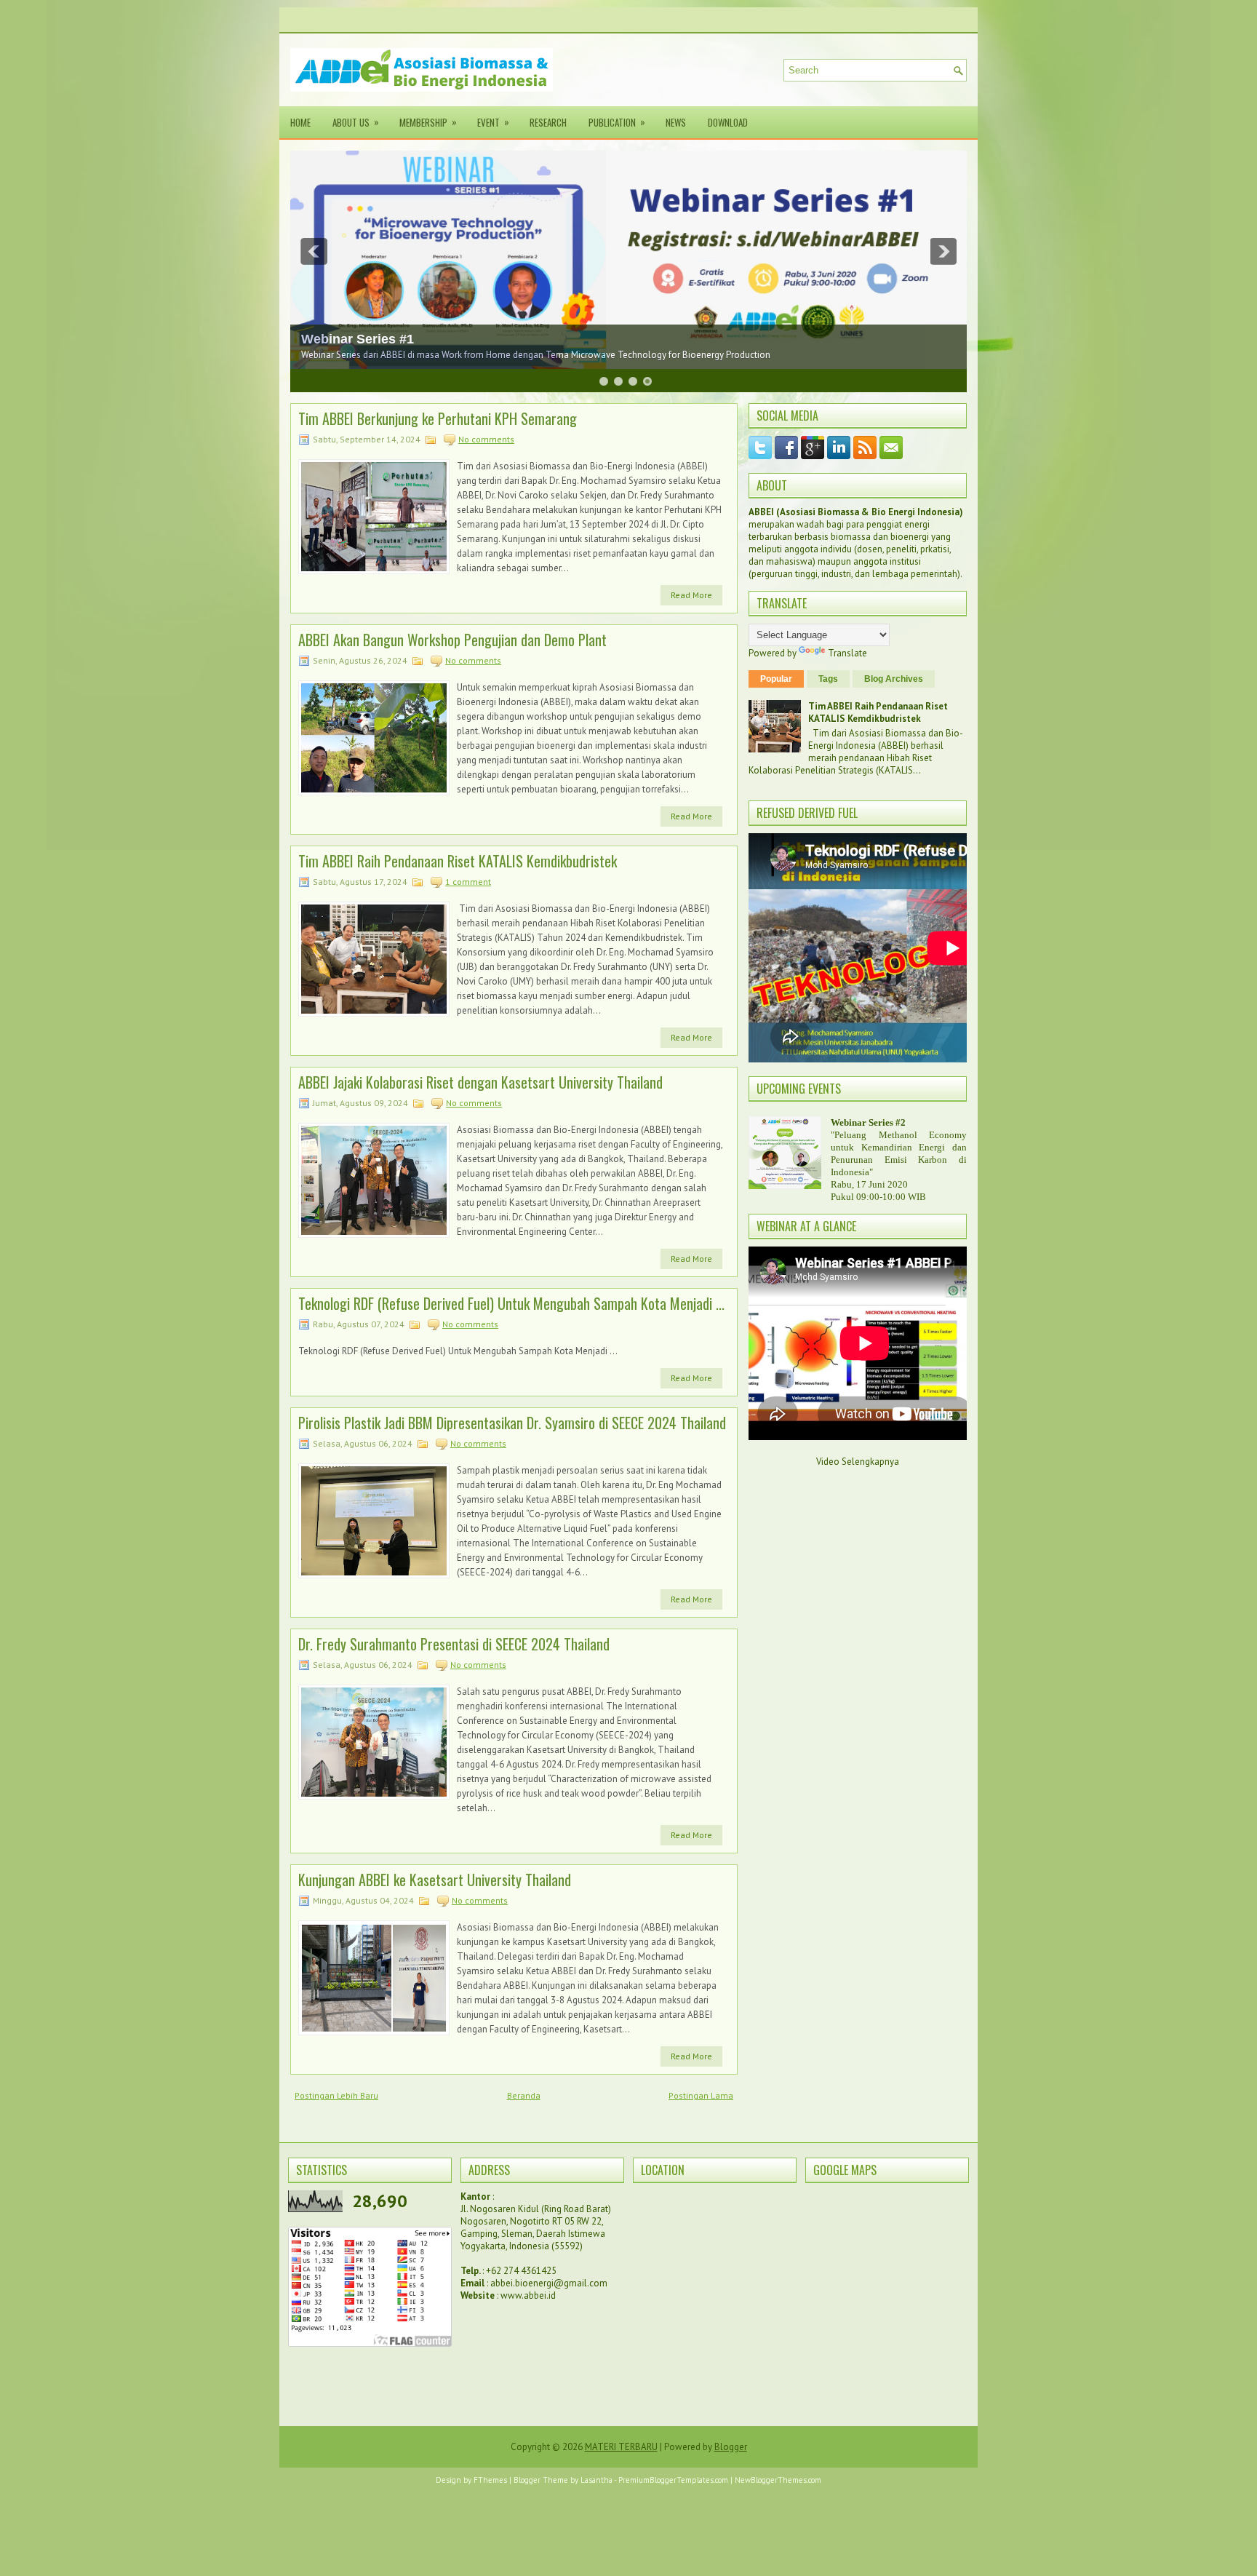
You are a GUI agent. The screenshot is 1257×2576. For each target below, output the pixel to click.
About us (356, 122)
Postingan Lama (701, 2095)
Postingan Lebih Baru (336, 2095)
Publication (617, 122)
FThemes (490, 2480)
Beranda (524, 2095)
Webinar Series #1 (358, 339)
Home (300, 122)
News (676, 122)
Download (728, 122)
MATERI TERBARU (621, 2447)
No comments (486, 439)
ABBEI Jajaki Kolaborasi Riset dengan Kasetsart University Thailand (480, 1082)
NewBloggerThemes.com (778, 2480)
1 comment (468, 882)
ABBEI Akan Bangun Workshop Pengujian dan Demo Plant (452, 640)
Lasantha (596, 2480)
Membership (428, 122)
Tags (828, 679)
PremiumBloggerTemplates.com (673, 2480)
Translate (847, 653)
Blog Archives (894, 679)
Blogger (731, 2447)
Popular (776, 679)
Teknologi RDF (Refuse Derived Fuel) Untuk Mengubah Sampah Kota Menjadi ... (511, 1303)
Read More (691, 595)
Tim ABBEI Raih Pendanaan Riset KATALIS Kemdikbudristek (458, 861)
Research (548, 122)
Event (493, 122)
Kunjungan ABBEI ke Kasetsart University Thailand (435, 1880)
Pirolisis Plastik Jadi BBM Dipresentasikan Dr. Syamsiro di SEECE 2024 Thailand (512, 1423)
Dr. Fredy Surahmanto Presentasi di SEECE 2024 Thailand (454, 1644)
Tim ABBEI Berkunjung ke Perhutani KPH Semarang (438, 418)
